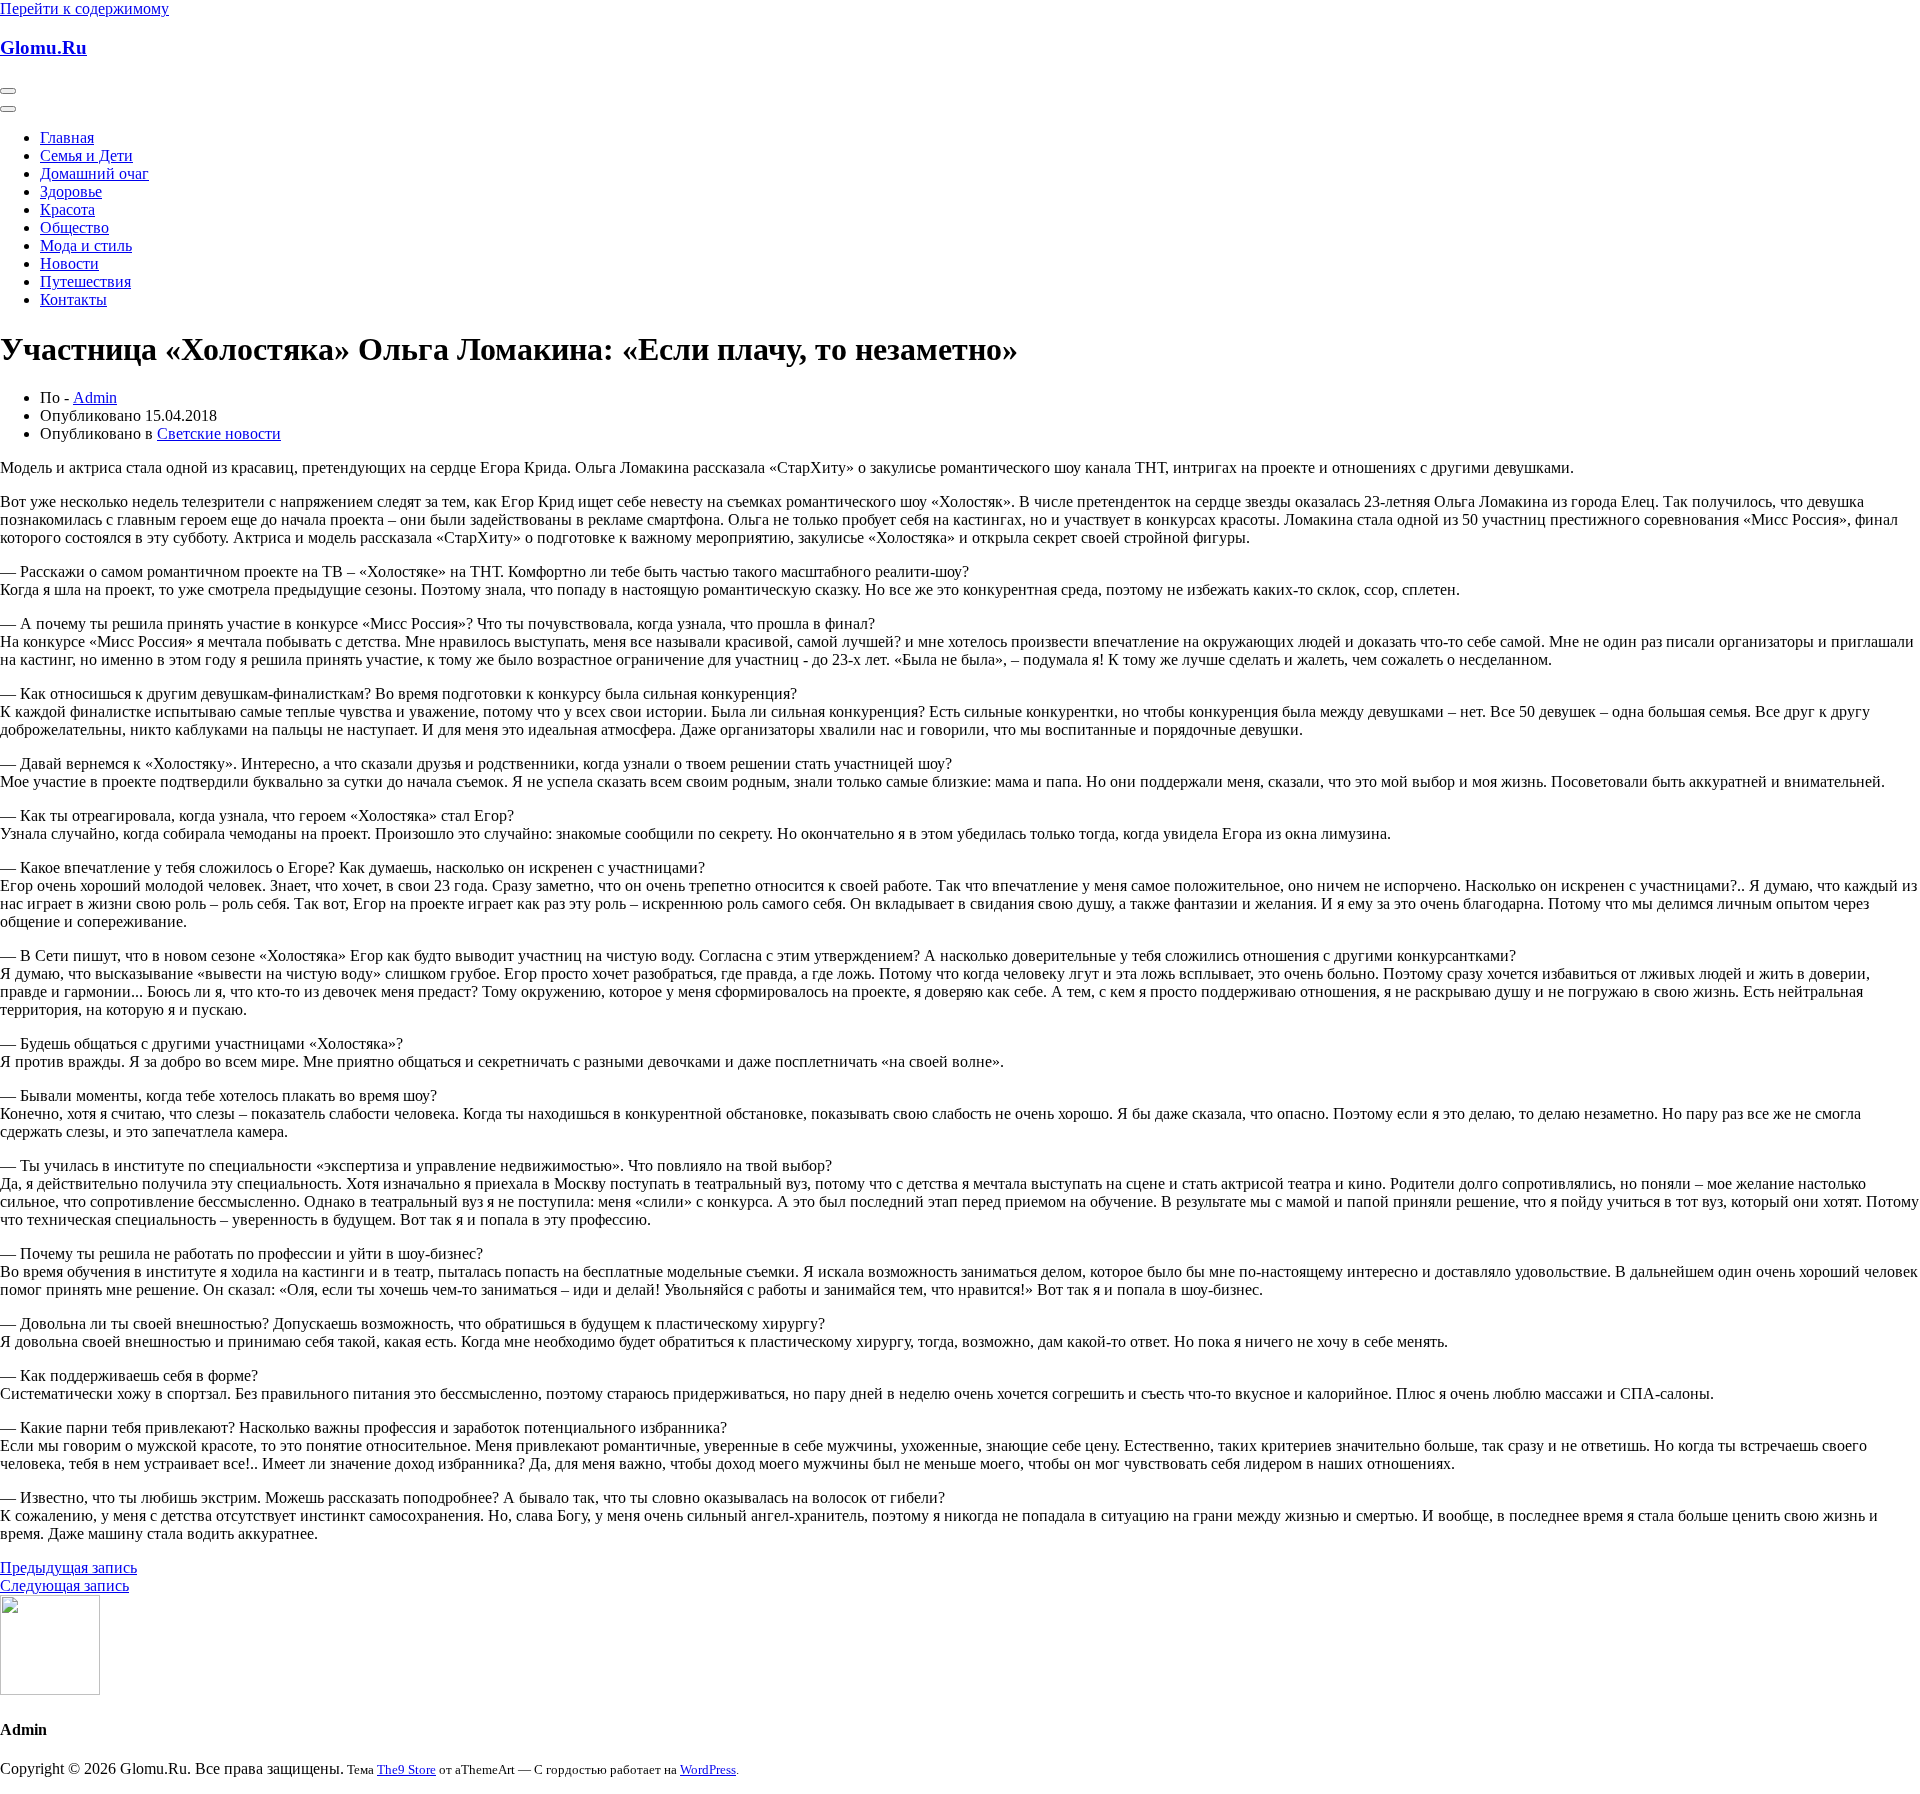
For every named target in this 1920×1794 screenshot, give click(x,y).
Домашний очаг (94, 173)
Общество (74, 227)
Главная (67, 137)
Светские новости (219, 433)
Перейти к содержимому (84, 8)
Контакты (73, 299)
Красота (67, 209)
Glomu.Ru (43, 47)
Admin (95, 397)
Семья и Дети (86, 155)
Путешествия (85, 281)
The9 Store (406, 1769)
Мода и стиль (86, 245)
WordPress (708, 1769)
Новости (69, 263)
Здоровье (71, 191)
